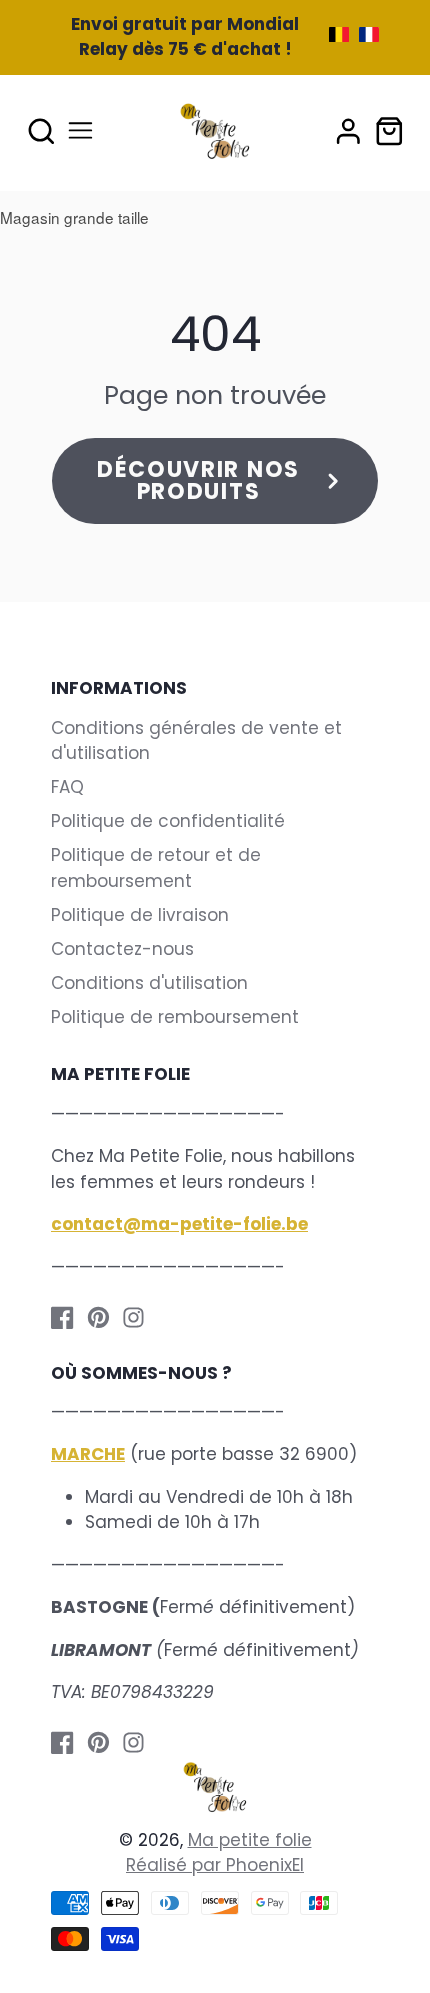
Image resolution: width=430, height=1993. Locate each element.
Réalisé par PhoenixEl (215, 1865)
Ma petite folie (250, 1840)
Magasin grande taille (74, 217)
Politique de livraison (140, 915)
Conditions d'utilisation (149, 983)
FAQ (67, 787)
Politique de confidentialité (168, 821)
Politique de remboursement (175, 1017)
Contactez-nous (122, 949)
